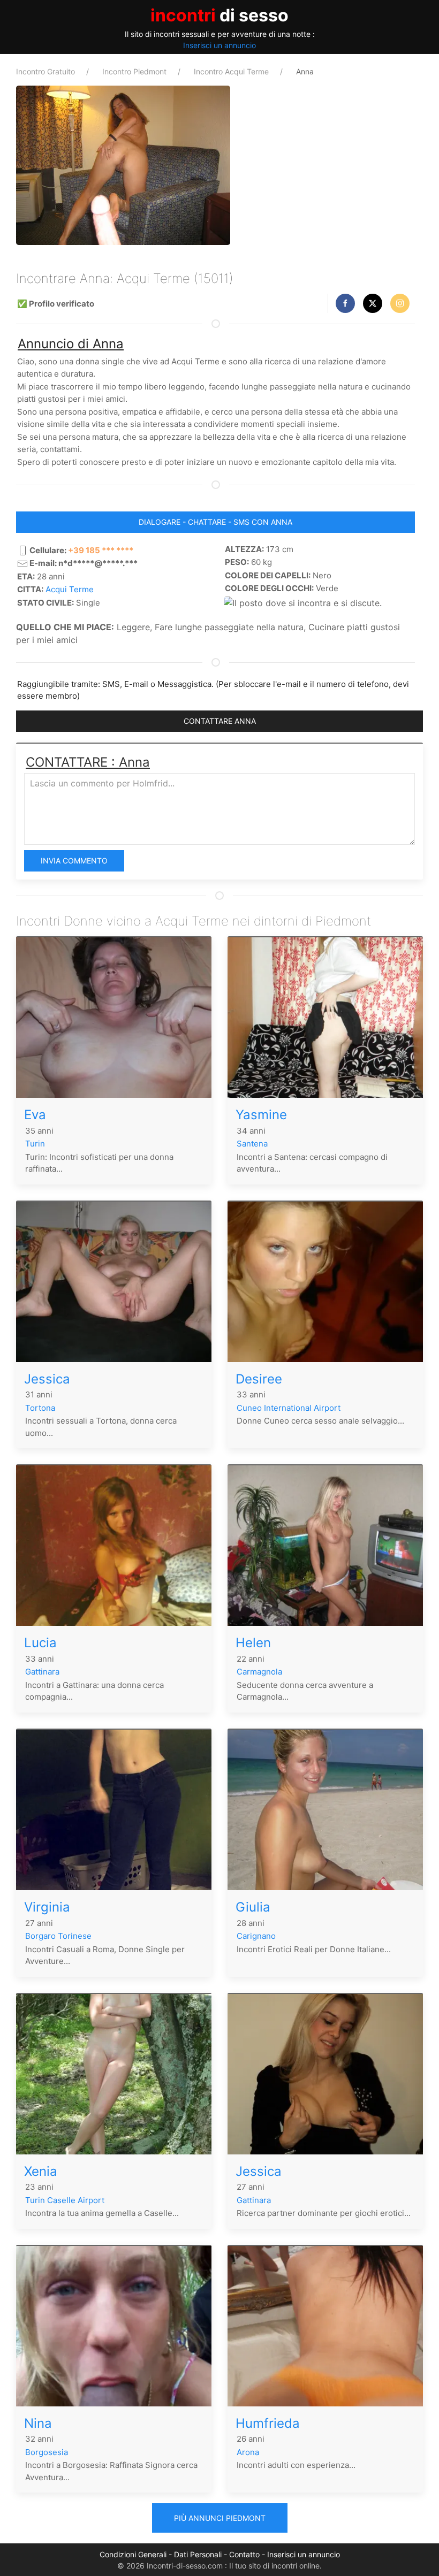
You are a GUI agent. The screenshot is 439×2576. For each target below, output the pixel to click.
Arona (248, 2452)
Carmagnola (259, 1672)
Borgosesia (47, 2452)
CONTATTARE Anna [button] (220, 721)
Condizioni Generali (133, 2554)
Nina (38, 2423)
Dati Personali (198, 2554)
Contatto (244, 2554)
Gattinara (42, 1672)
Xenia (41, 2171)
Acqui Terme (70, 589)
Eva (35, 1115)
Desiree (259, 1379)
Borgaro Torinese (58, 1936)
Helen (253, 1643)
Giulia (253, 1907)
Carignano (256, 1936)
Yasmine (261, 1115)
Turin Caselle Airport (65, 2200)
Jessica (47, 1379)
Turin (35, 1144)
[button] (345, 303)
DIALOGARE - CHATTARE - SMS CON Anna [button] (215, 522)
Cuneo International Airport (289, 1408)
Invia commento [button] (74, 861)
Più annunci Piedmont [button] (220, 2518)
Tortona (40, 1408)
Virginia (47, 1907)
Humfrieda (268, 2423)
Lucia (40, 1643)
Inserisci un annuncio (219, 45)
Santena (252, 1144)
